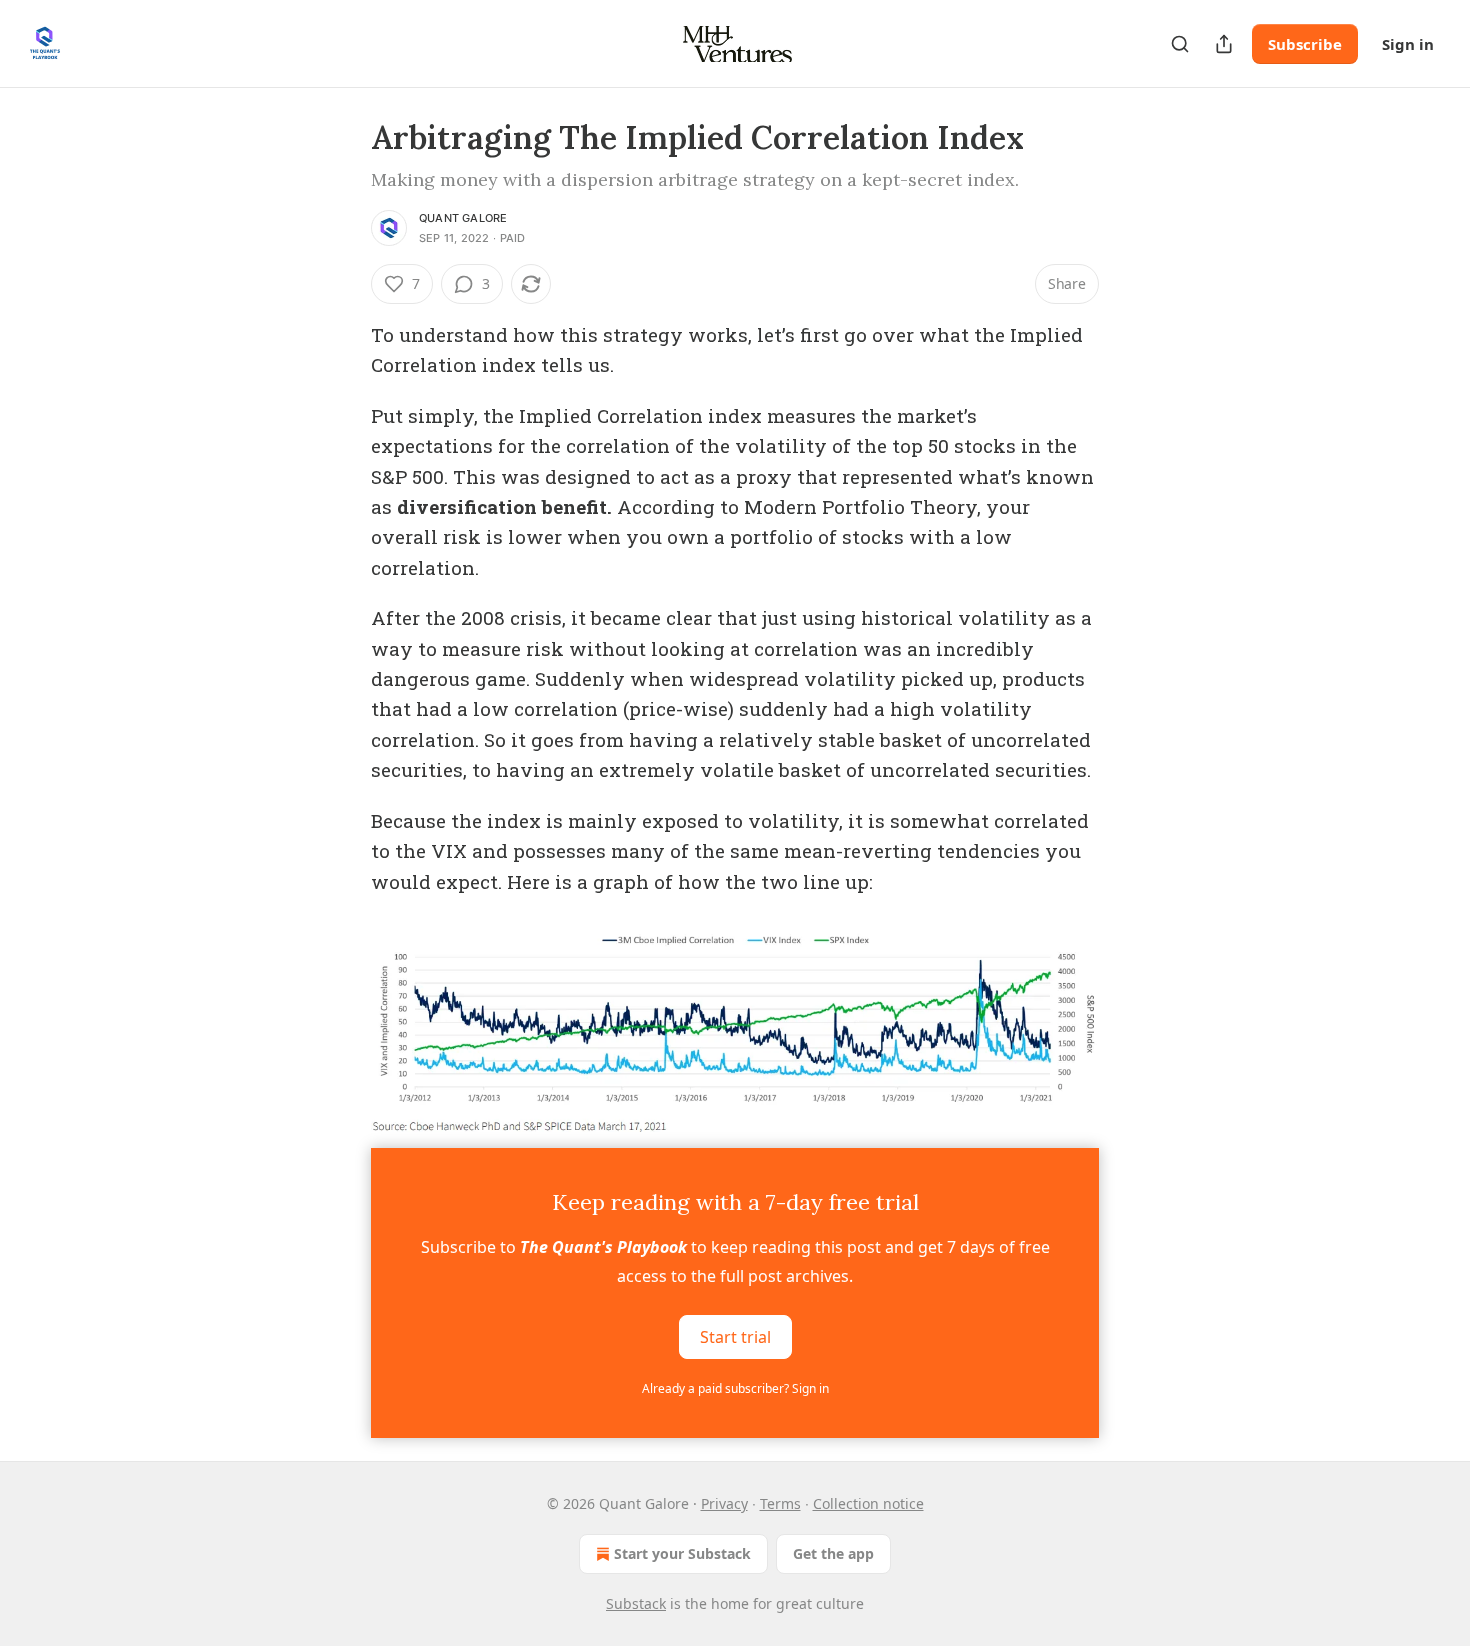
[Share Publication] (1224, 44)
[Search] (1180, 44)
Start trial (735, 1337)
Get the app (833, 1553)
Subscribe (1305, 44)
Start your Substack (682, 1553)
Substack (636, 1603)
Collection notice (868, 1503)
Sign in (1408, 44)
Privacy (724, 1503)
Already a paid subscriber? (735, 1388)
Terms (780, 1503)
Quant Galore (463, 218)
